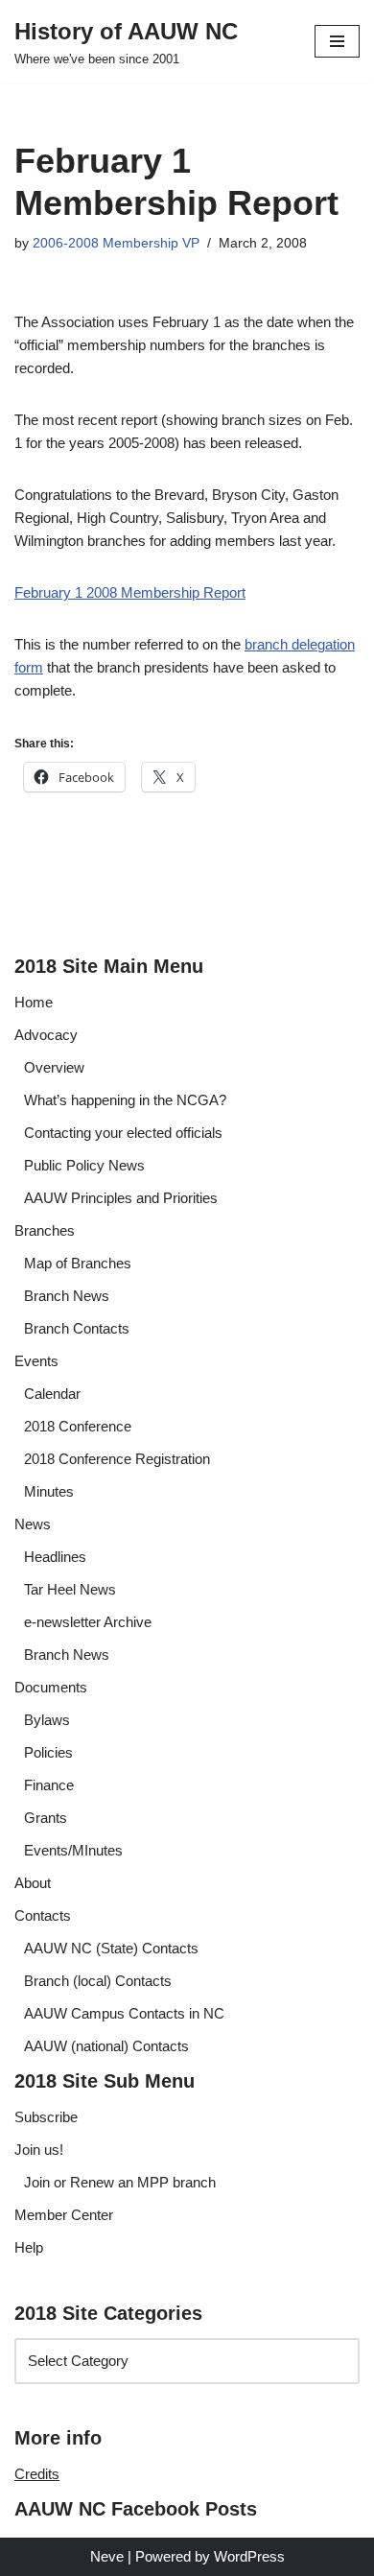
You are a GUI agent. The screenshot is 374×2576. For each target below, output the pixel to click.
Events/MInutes (73, 1850)
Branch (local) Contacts (98, 1981)
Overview (54, 1067)
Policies (48, 1752)
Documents (51, 1687)
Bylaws (47, 1720)
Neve (107, 2556)
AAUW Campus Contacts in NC (124, 2013)
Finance (49, 1785)
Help (29, 2247)
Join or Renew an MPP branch (120, 2182)
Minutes (49, 1491)
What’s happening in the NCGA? (125, 1100)
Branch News (67, 1296)
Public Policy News (84, 1165)
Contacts (43, 1915)
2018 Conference (78, 1426)
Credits (37, 2474)
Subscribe (46, 2117)
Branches (45, 1230)
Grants (46, 1818)
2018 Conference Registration (117, 1459)
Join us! (39, 2150)
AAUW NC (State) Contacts (111, 1948)
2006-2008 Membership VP (116, 243)
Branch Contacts (77, 1328)
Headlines (55, 1557)
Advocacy (46, 1035)
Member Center (64, 2215)
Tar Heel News (70, 1589)
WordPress (249, 2556)
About (33, 1883)
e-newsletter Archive (88, 1622)
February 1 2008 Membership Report (130, 592)
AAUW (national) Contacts (106, 2046)
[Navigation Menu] (337, 41)
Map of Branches (78, 1263)
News (33, 1524)
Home (34, 1002)
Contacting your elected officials (123, 1133)
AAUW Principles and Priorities (121, 1198)
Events (36, 1361)
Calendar (52, 1394)
